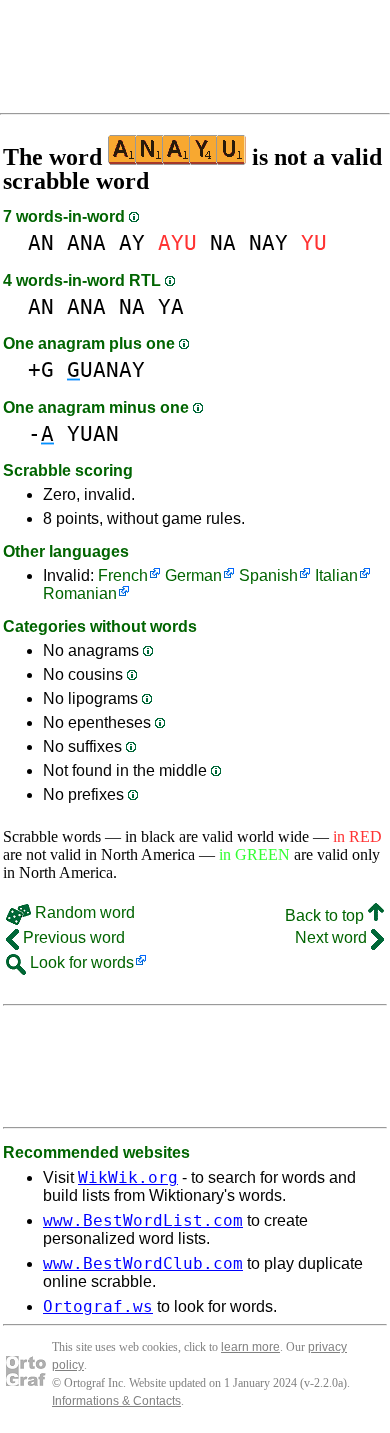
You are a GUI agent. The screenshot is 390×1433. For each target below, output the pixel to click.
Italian (336, 575)
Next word (333, 937)
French (123, 575)
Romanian (80, 593)
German (193, 575)
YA (171, 306)
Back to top (326, 915)
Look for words (80, 962)
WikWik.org (128, 1177)
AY (132, 242)
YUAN (93, 433)
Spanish (268, 575)
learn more (250, 1347)
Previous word (72, 937)
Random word (83, 912)
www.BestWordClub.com (143, 1263)
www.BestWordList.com (143, 1220)
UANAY (106, 369)
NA (223, 242)
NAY (268, 242)
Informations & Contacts (116, 1401)
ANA (86, 242)
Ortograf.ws (98, 1306)
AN (41, 242)
